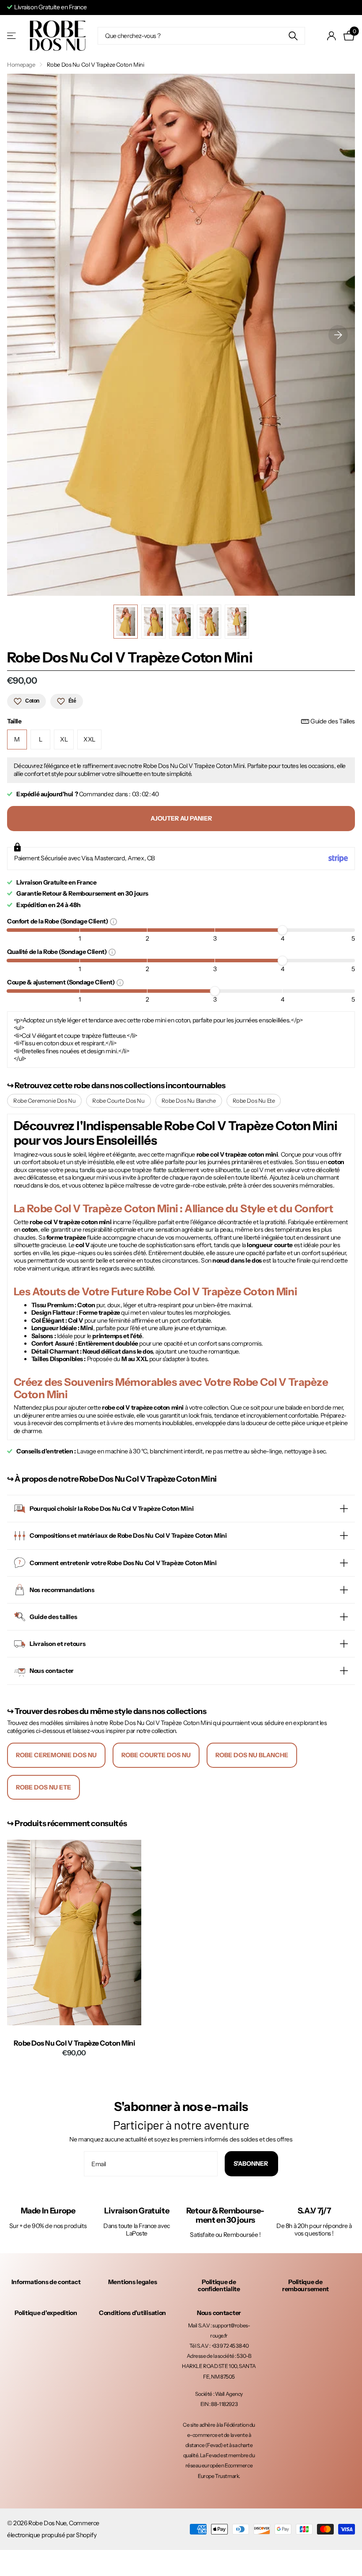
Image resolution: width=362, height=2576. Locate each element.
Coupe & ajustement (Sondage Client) (62, 982)
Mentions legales (133, 2282)
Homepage (21, 64)
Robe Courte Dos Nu (118, 1101)
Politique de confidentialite (219, 2285)
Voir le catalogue (12, 36)
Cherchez (293, 36)
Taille (181, 721)
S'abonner (251, 2164)
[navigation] (126, 622)
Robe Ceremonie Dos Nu (44, 1101)
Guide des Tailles (333, 721)
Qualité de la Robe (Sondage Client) (58, 951)
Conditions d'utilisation (132, 2313)
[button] (338, 335)
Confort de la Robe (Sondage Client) (58, 921)
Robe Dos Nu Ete (254, 1101)
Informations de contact (46, 2282)
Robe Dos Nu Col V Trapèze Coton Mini (74, 2043)
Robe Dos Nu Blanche (189, 1101)
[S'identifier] (332, 36)
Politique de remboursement (305, 2285)
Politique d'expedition (46, 2313)
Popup (113, 921)
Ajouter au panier (181, 818)
